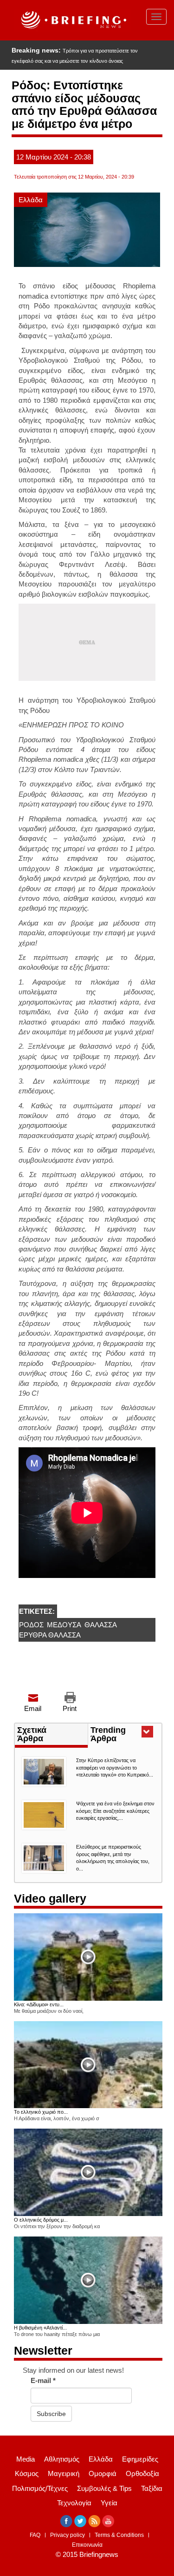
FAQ (35, 2535)
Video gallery (50, 1898)
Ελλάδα (31, 200)
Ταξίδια (152, 2488)
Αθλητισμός (62, 2459)
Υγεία (109, 2503)
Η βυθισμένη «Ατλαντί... (40, 2328)
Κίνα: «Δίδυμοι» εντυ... (39, 2004)
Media (26, 2459)
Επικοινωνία (87, 2545)
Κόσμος (27, 2473)
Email (33, 1708)
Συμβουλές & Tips (104, 2488)
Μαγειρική (64, 2473)
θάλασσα (101, 1625)
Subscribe (51, 2414)
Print (70, 1708)
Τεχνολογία (74, 2503)
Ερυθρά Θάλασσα (50, 1635)
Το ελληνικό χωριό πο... (41, 2112)
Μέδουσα (64, 1625)
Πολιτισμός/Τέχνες (40, 2488)
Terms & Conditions (119, 2535)
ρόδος (31, 1625)
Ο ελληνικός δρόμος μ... (41, 2220)
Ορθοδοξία (142, 2473)
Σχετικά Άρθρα (32, 1734)
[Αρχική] (73, 20)
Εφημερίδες (140, 2459)
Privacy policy (68, 2535)
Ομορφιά (103, 2473)
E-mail (43, 2380)
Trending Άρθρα (120, 1735)
